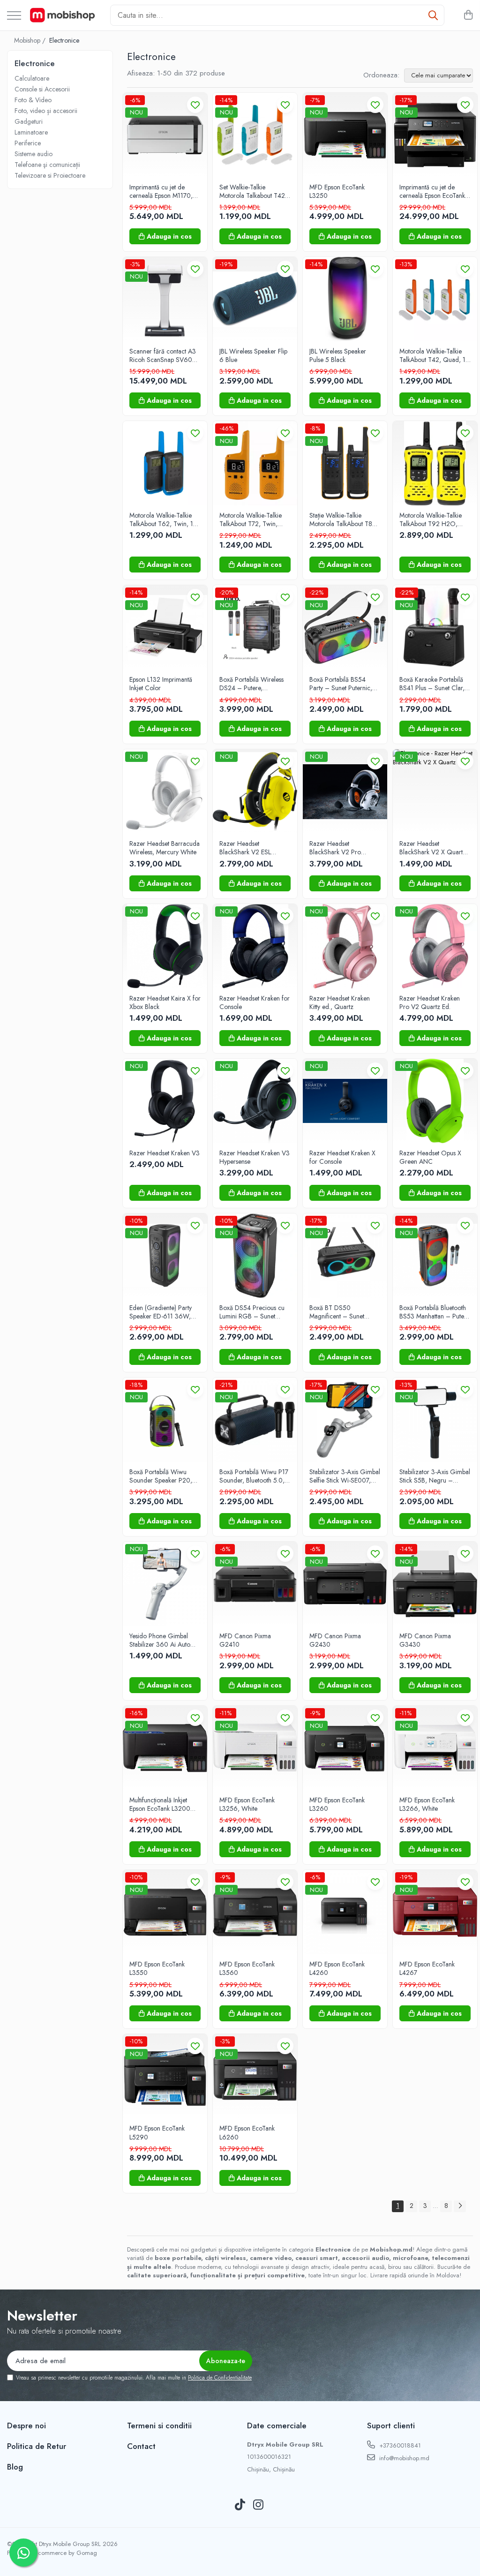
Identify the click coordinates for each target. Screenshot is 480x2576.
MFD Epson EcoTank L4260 (337, 1968)
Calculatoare (32, 78)
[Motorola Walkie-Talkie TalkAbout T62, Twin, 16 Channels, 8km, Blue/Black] (165, 463)
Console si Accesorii (42, 89)
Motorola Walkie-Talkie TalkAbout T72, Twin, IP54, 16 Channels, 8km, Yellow (253, 520)
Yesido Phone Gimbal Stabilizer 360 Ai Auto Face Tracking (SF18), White (160, 1640)
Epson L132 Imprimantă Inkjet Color (161, 684)
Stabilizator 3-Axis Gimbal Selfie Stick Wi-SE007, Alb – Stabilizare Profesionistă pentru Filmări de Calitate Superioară (345, 1476)
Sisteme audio (34, 154)
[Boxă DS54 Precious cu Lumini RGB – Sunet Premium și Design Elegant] (255, 1256)
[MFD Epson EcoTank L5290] (165, 2076)
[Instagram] (259, 2505)
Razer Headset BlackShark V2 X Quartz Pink (433, 848)
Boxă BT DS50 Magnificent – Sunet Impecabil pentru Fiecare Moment (343, 1312)
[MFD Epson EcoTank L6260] (255, 2076)
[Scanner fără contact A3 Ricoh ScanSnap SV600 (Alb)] (165, 299)
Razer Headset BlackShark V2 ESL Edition (245, 848)
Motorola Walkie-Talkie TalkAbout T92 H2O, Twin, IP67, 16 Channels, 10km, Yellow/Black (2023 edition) (434, 520)
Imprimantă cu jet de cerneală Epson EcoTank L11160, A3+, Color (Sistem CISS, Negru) (432, 191)
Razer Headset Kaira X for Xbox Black (165, 1002)
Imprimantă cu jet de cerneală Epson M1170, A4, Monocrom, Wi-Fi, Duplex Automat (161, 191)
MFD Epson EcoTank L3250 (337, 191)
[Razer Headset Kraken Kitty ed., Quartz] (345, 946)
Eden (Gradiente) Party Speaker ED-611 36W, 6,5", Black (161, 1312)
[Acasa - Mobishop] (62, 15)
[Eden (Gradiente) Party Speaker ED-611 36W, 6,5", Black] (165, 1256)
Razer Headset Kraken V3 (165, 1153)
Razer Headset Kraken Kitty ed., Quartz (340, 1002)
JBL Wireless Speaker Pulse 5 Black (338, 355)
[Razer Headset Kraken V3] (165, 1101)
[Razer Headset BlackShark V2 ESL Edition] (255, 791)
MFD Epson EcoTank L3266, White (427, 1804)
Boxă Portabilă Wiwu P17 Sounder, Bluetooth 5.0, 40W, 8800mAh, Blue (254, 1476)
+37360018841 (399, 2445)
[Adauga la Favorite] (195, 105)
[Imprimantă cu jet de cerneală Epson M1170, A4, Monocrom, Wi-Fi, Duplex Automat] (165, 135)
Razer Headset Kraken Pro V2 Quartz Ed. (430, 1002)
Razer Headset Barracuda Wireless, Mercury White (165, 848)
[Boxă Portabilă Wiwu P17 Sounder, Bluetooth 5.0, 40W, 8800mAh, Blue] (255, 1420)
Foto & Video (33, 100)
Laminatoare (31, 132)
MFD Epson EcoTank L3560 (247, 1968)
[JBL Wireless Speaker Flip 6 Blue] (255, 299)
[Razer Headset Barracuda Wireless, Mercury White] (165, 791)
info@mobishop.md (403, 2458)
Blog (15, 2467)
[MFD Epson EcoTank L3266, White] (435, 1748)
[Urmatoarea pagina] (460, 2206)
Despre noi (26, 2425)
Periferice (28, 143)
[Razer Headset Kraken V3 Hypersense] (255, 1101)
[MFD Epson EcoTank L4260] (345, 1912)
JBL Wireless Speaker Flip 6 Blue (253, 355)
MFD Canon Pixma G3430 (425, 1640)
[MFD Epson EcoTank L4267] (435, 1912)
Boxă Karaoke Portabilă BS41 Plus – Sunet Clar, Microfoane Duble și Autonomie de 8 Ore (432, 684)
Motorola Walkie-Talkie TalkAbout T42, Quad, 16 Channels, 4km (435, 355)
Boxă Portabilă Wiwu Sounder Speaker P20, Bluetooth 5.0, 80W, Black (161, 1476)
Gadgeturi (29, 121)
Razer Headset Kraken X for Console (342, 1157)
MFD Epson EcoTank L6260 (247, 2132)
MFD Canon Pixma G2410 (245, 1640)
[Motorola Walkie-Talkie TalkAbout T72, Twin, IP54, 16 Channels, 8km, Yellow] (255, 463)
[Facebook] (222, 2505)
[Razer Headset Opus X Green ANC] (435, 1101)
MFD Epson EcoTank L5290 (157, 2132)
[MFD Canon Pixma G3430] (435, 1584)
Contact (141, 2446)
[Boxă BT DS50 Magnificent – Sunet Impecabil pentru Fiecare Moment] (345, 1256)
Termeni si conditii (159, 2425)
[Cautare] (433, 15)
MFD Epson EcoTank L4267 (427, 1968)
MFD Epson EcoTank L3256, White (247, 1804)
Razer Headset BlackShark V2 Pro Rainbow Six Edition (336, 848)
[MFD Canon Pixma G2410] (255, 1584)
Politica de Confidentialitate (220, 2378)
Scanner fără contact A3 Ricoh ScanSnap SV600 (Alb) (163, 355)
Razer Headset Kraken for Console (255, 1002)
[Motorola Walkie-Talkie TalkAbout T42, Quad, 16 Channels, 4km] (435, 299)
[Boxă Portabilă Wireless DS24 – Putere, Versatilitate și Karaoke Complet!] (255, 627)
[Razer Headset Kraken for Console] (255, 946)
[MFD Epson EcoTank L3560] (255, 1912)
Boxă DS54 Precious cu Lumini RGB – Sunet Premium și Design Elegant (252, 1312)
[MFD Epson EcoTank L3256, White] (255, 1748)
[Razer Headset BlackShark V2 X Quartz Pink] (435, 791)
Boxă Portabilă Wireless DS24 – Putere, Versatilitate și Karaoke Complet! (251, 684)
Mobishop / (31, 40)
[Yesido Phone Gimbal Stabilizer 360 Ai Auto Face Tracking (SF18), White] (165, 1584)
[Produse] (14, 16)
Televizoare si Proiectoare (50, 175)
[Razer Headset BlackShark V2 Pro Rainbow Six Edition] (345, 791)
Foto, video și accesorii (46, 111)
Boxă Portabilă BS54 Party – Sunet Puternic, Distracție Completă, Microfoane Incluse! (341, 684)
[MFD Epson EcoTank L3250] (345, 135)
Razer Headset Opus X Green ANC (430, 1157)
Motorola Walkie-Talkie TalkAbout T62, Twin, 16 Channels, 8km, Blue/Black (163, 520)
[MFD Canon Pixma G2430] (345, 1584)
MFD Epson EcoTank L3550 (157, 1968)
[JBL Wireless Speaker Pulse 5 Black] (345, 299)
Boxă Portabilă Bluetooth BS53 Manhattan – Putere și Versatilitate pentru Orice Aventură (435, 1312)
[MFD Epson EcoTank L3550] (165, 1912)
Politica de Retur (37, 2446)
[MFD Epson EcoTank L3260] (345, 1748)
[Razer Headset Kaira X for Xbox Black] (165, 946)
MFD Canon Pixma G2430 (335, 1640)
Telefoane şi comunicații (47, 165)
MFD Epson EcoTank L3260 (337, 1804)
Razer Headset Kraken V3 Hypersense (255, 1157)
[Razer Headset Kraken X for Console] (345, 1101)
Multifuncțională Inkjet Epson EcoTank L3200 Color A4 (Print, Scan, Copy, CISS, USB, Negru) (164, 1804)
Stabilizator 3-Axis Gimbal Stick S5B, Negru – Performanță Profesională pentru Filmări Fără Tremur (435, 1476)
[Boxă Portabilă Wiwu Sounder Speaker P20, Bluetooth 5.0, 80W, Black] (165, 1420)
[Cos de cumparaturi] (468, 15)
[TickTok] (240, 2505)
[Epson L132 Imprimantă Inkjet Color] (165, 627)
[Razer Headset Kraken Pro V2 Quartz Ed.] (435, 946)
